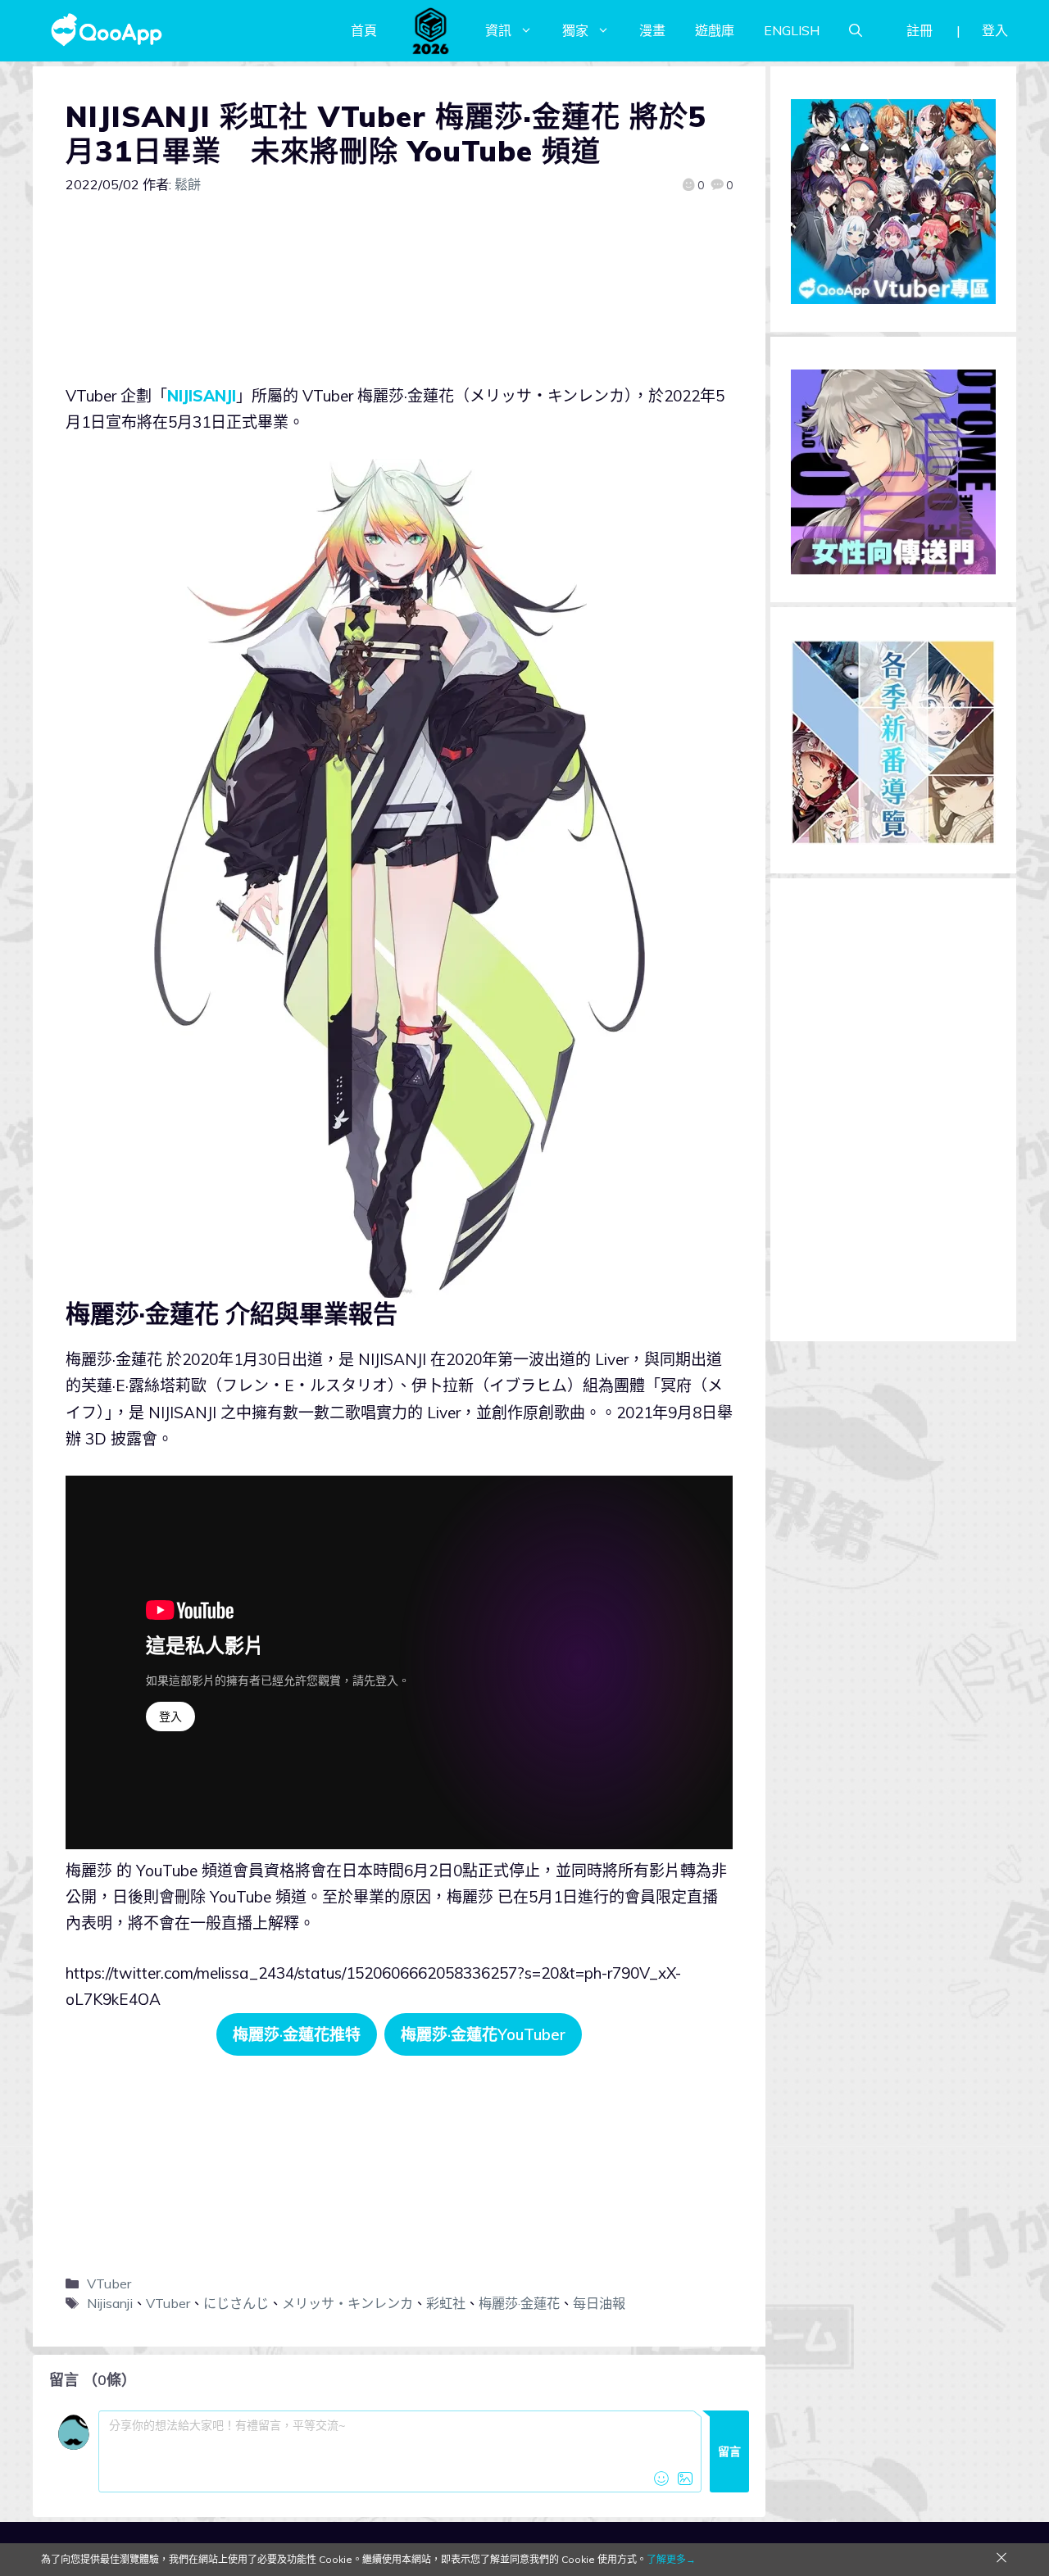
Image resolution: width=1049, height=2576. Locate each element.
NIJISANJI (202, 396)
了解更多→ (671, 2559)
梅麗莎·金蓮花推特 (297, 2034)
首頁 (364, 30)
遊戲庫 (715, 30)
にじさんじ (236, 2303)
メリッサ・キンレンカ (347, 2303)
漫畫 (652, 30)
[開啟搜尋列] (856, 30)
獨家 (575, 30)
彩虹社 (446, 2303)
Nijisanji (110, 2303)
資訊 (498, 30)
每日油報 (599, 2303)
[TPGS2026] (431, 30)
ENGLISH (792, 30)
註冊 (920, 30)
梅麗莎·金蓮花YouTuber (483, 2034)
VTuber (109, 2283)
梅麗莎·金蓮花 (519, 2303)
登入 (995, 30)
